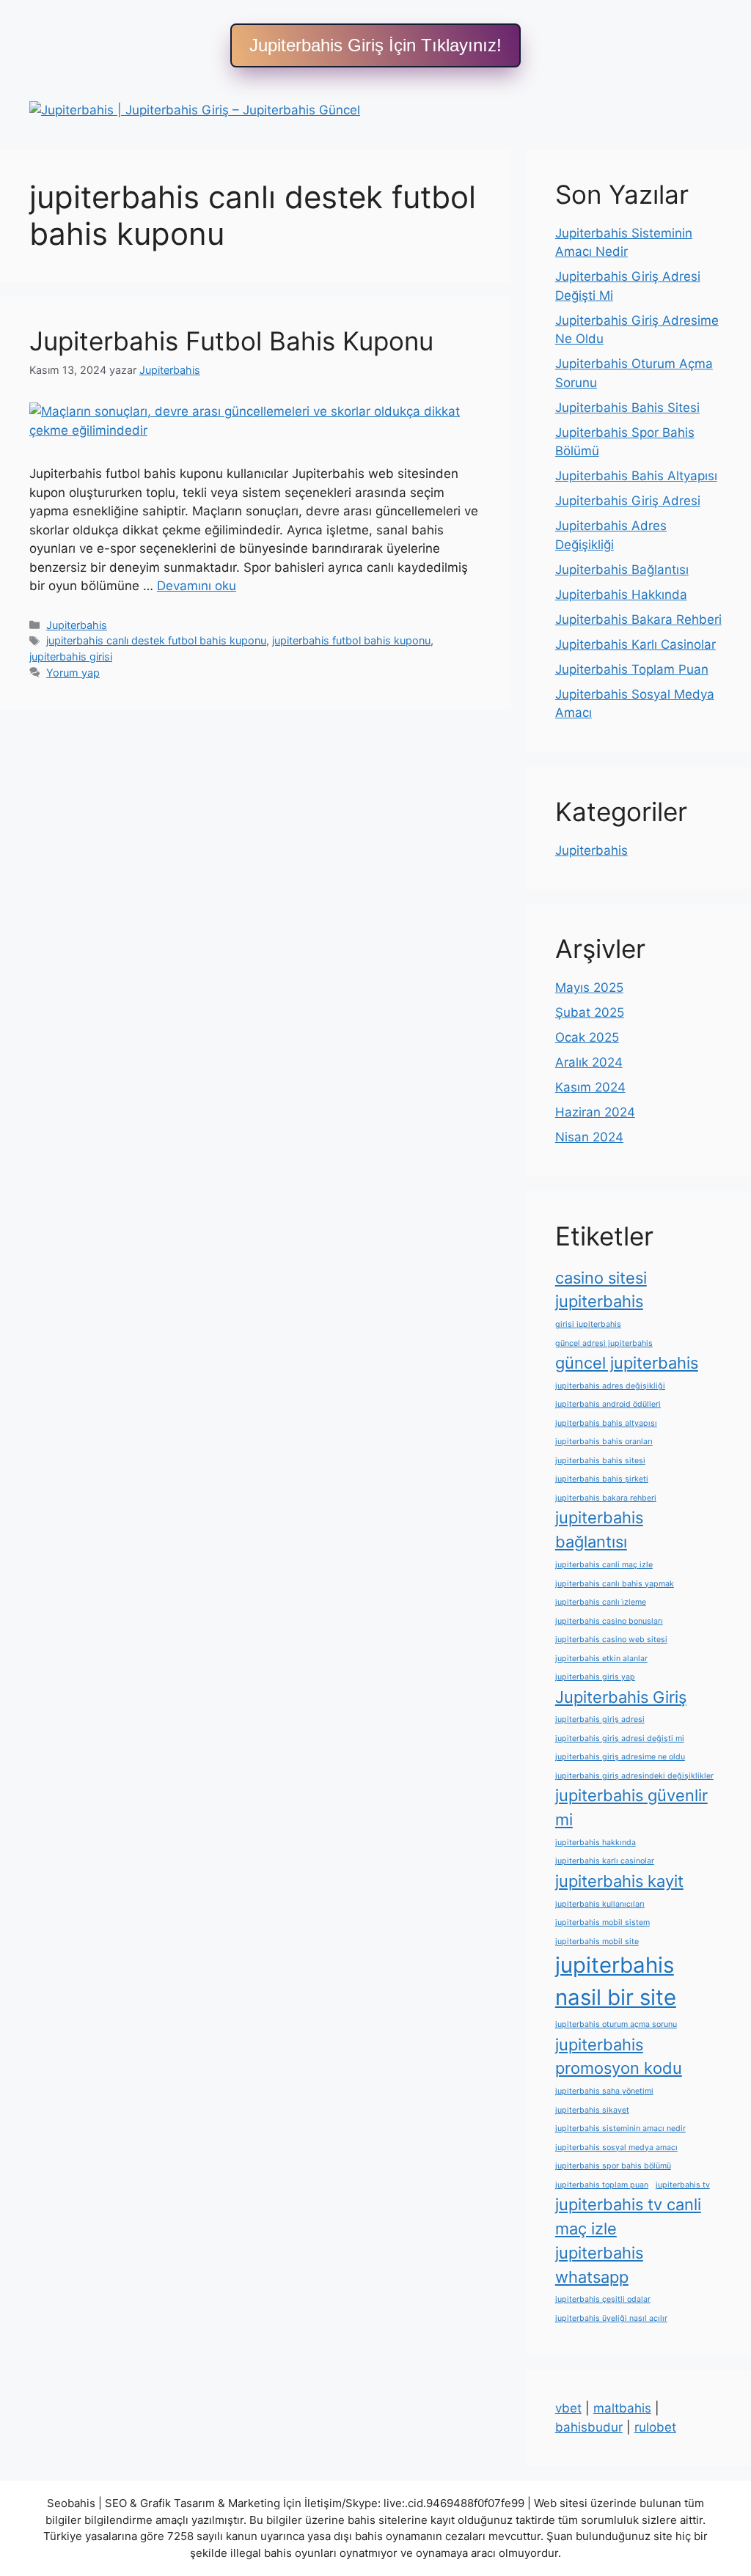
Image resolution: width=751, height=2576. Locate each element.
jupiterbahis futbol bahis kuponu (351, 640)
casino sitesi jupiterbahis (601, 1290)
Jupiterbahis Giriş (621, 1697)
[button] (375, 45)
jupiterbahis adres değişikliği (610, 1386)
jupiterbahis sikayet (592, 2110)
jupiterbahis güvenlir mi (631, 1807)
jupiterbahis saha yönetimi (604, 2091)
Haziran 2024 (595, 1112)
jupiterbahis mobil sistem (602, 1922)
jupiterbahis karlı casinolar (605, 1861)
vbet (568, 2408)
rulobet (655, 2427)
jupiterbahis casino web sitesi (611, 1640)
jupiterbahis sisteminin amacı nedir (620, 2128)
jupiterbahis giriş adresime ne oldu (620, 1757)
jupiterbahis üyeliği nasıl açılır (611, 2318)
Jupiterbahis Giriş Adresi (628, 501)
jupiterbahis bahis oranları (604, 1442)
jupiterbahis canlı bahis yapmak (615, 1584)
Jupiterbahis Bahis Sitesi (627, 408)
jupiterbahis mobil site (597, 1942)
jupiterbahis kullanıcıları (600, 1904)
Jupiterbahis (77, 625)
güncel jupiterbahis (627, 1363)
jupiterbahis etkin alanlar (601, 1659)
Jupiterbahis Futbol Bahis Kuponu (231, 341)
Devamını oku (197, 586)
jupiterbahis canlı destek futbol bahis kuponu (156, 640)
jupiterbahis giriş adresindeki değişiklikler (634, 1776)
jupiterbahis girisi (71, 656)
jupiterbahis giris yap (595, 1677)
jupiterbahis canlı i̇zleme (601, 1602)
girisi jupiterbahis (588, 1324)
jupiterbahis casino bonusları (609, 1621)
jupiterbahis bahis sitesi (600, 1461)
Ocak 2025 (587, 1037)
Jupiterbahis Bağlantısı (622, 570)
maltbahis (622, 2408)
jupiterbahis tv (683, 2185)
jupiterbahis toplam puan (602, 2185)
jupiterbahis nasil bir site (616, 1981)
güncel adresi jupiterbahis (604, 1343)
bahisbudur (589, 2427)
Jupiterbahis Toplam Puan (632, 669)
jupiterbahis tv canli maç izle (628, 2216)
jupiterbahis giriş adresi (600, 1719)
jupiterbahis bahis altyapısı (606, 1423)
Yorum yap (73, 673)
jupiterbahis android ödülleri (608, 1404)
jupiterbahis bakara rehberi (606, 1498)
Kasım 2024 (590, 1087)
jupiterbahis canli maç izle (604, 1565)
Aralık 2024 (589, 1062)
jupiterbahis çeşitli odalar (603, 2299)
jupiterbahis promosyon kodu (619, 2057)
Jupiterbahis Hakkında (621, 595)
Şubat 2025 (590, 1012)
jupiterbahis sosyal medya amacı (616, 2148)
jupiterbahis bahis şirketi (602, 1479)
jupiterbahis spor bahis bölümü (613, 2166)
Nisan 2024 (589, 1137)
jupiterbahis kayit (619, 1881)
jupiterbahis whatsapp (599, 2265)
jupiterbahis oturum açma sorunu (616, 2024)
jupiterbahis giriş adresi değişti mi (620, 1738)
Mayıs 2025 (589, 987)
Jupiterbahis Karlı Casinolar (635, 644)
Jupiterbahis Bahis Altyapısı (636, 476)
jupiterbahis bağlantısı (599, 1530)
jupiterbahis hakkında (596, 1843)
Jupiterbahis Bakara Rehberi (638, 619)
